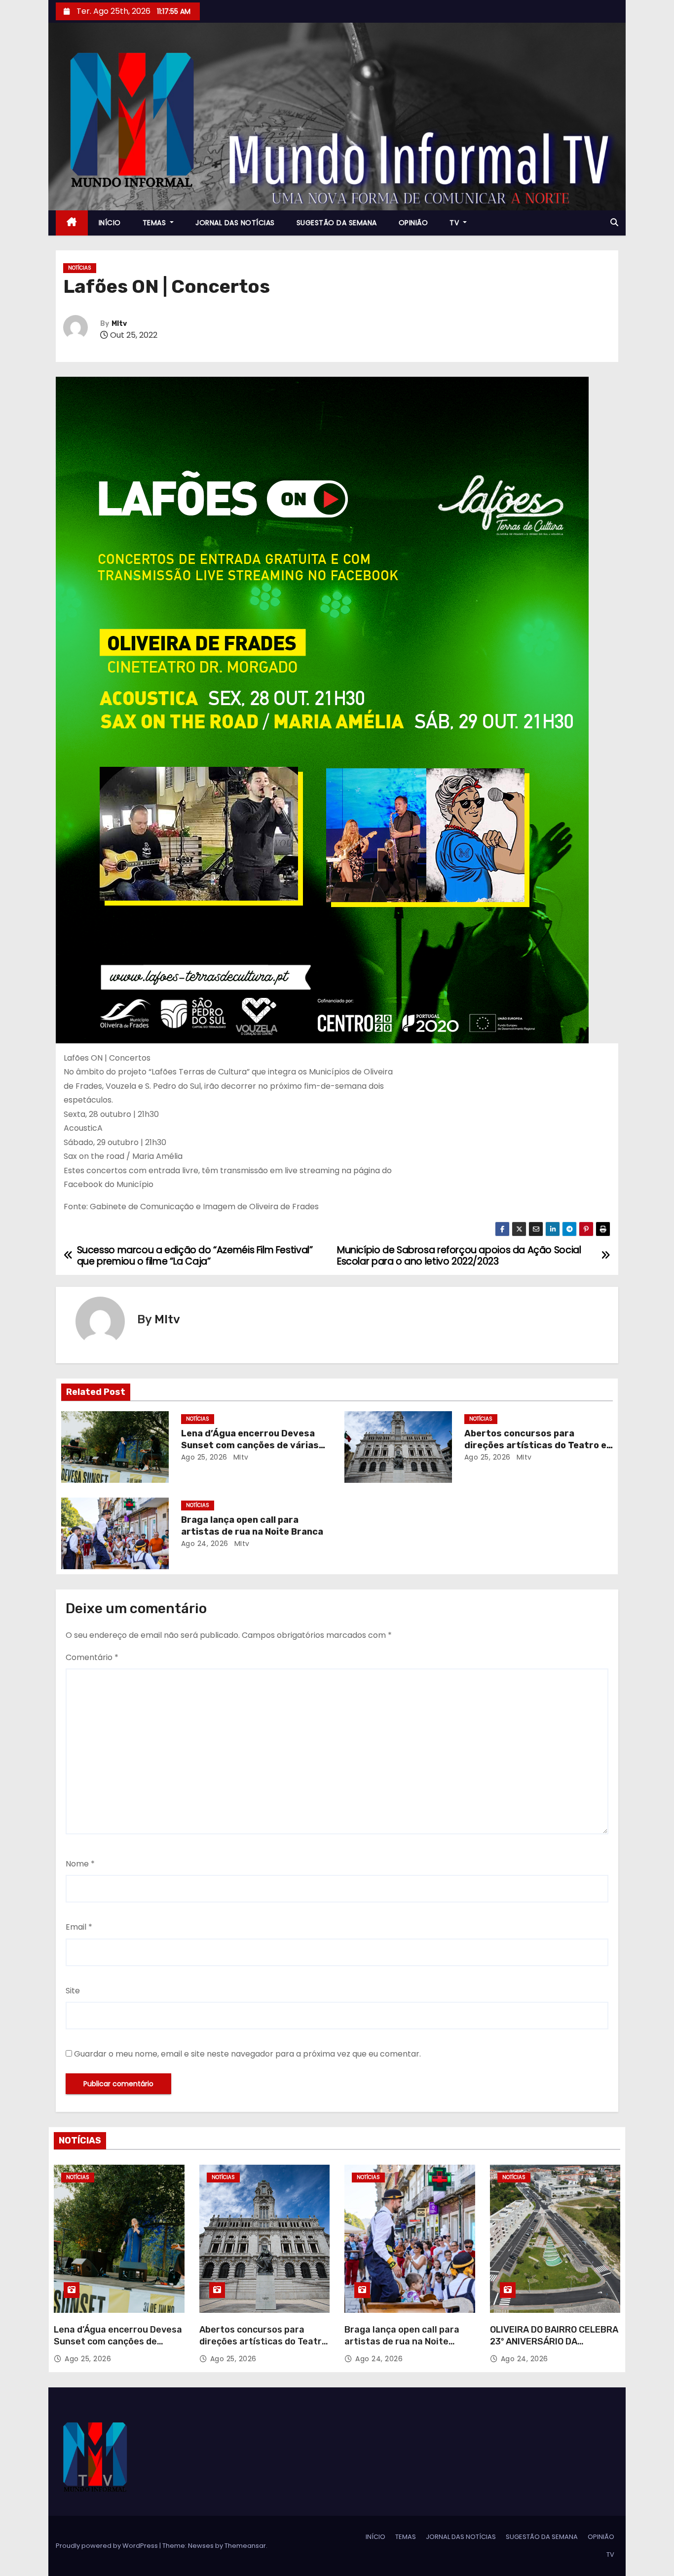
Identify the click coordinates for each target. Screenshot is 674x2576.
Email (79, 1927)
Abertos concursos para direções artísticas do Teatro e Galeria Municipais (535, 1445)
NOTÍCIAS (80, 268)
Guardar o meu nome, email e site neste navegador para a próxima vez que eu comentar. (247, 2054)
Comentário (92, 1657)
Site (73, 1991)
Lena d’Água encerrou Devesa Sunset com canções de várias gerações (250, 1445)
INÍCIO (110, 223)
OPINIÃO (413, 223)
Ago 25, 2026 (204, 1457)
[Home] (72, 223)
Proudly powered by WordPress (108, 2546)
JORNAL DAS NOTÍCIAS (235, 223)
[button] (614, 222)
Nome (80, 1864)
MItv (119, 324)
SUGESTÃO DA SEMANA (337, 223)
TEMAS (155, 223)
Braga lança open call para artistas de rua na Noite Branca (252, 1526)
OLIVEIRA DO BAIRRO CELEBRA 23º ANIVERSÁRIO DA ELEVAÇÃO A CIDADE (554, 2341)
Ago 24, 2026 (205, 1544)
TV (455, 223)
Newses (201, 2546)
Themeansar (245, 2546)
